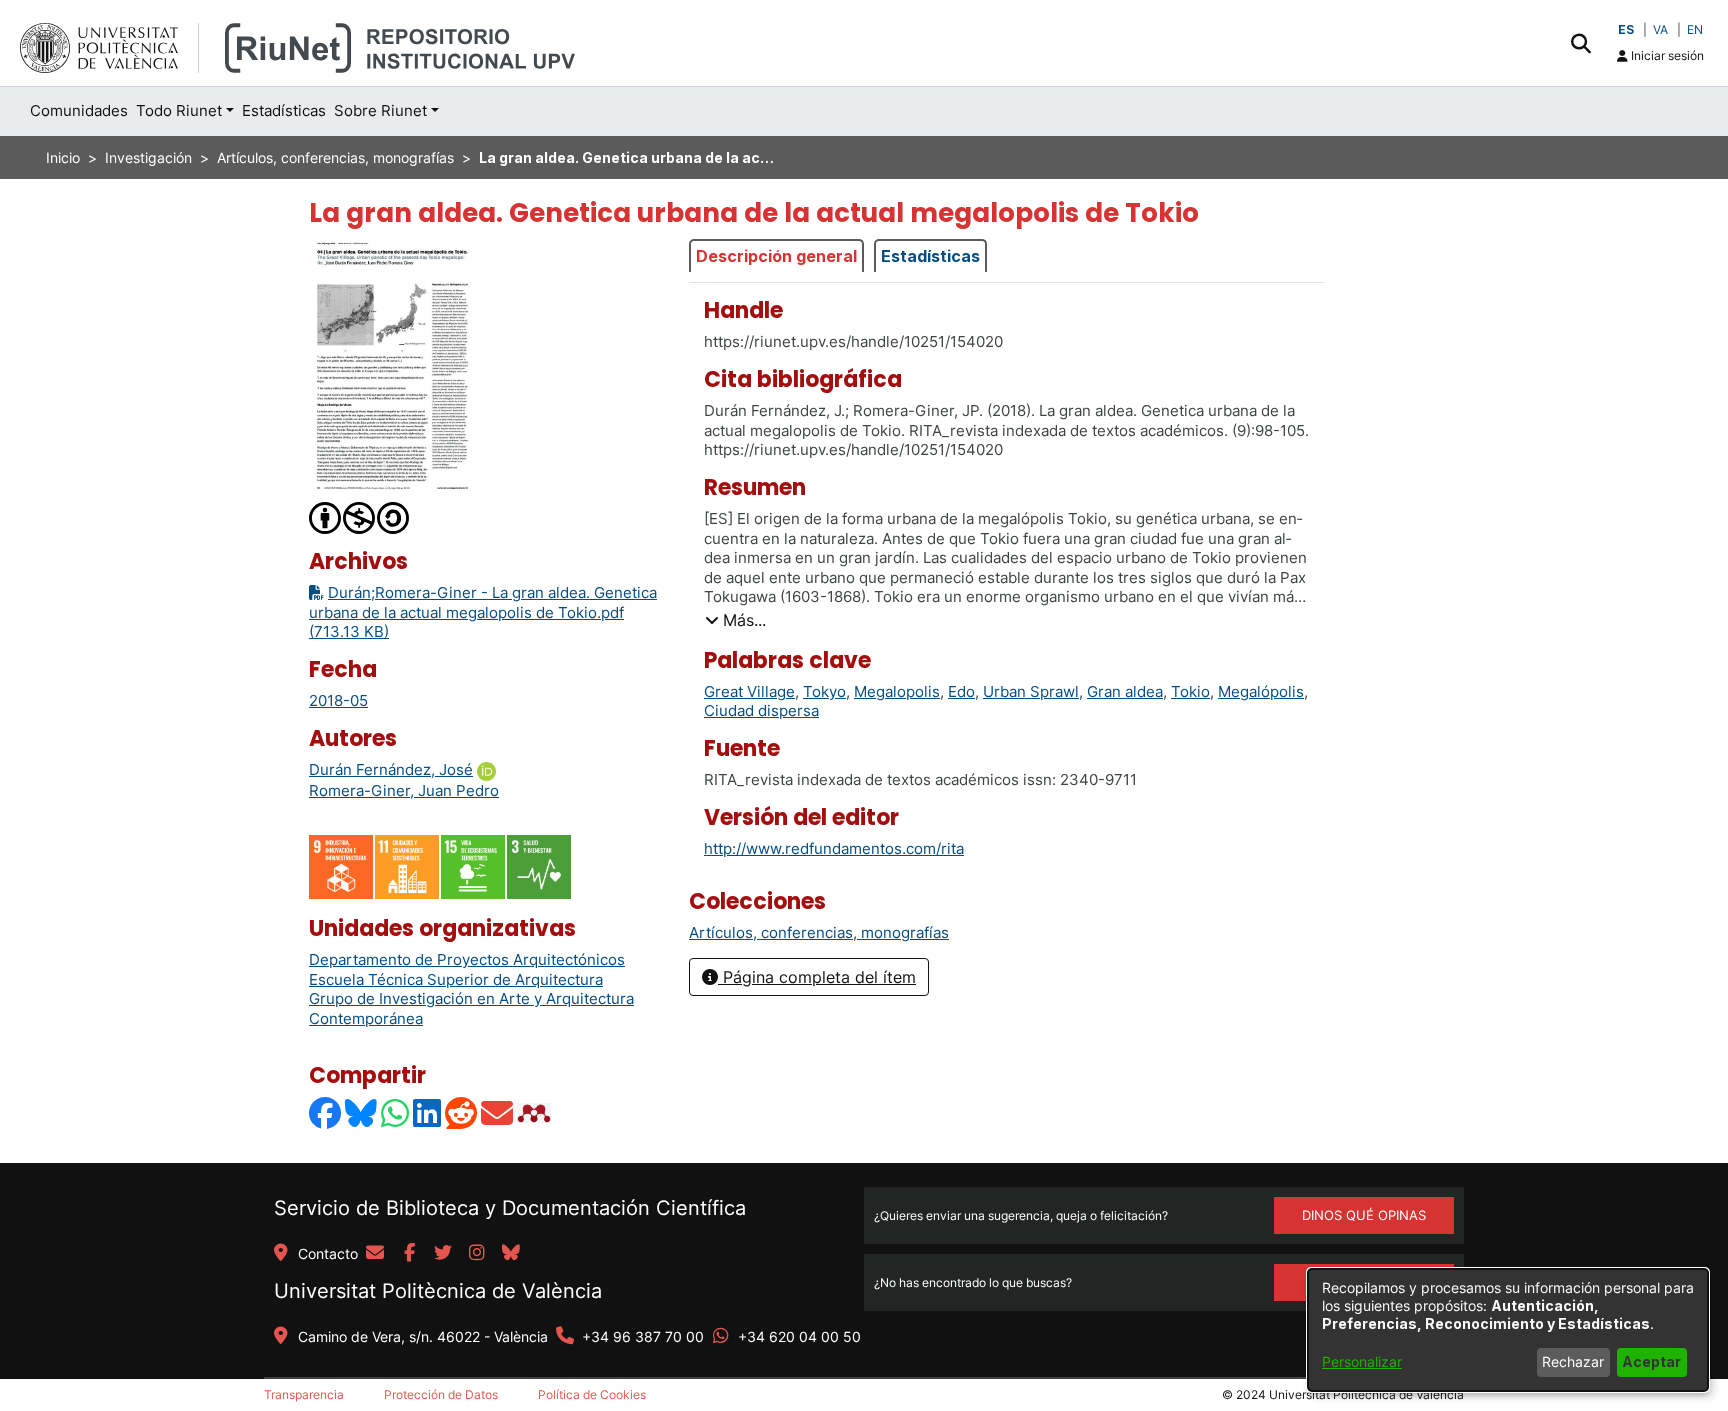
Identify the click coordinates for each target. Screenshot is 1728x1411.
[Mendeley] (536, 1112)
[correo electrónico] (375, 1254)
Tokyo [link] (824, 691)
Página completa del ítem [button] (817, 977)
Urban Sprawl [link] (1031, 691)
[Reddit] (462, 1112)
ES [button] (1626, 29)
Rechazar (1573, 1361)
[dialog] (1508, 1330)
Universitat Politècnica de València (438, 1291)
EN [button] (1695, 29)
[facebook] (409, 1254)
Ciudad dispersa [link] (761, 710)
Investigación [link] (148, 157)
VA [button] (1660, 29)
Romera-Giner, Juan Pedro (404, 790)
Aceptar (1651, 1361)
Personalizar (1362, 1361)
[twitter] (443, 1254)
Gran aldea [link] (1125, 691)
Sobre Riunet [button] (380, 110)
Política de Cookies (592, 1394)
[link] (819, 932)
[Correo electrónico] (498, 1112)
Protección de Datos (441, 1394)
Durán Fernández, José (391, 769)
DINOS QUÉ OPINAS (1364, 1215)
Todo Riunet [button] (179, 110)
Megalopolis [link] (897, 691)
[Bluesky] (362, 1112)
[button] (1580, 43)
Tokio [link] (1190, 691)
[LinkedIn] (428, 1112)
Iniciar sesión (1666, 55)
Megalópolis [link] (1261, 691)
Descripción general (776, 256)
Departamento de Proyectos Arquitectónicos (467, 959)
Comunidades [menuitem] (79, 110)
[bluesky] (511, 1254)
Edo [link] (961, 691)
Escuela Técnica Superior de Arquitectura (456, 979)
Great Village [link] (749, 691)
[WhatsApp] (396, 1112)
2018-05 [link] (338, 700)
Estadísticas (930, 256)
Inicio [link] (63, 157)
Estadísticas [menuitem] (284, 110)
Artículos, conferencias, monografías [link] (335, 157)
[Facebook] (326, 1112)
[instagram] (477, 1254)
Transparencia (304, 1394)
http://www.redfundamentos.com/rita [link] (834, 848)
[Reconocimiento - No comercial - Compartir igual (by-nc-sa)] (360, 516)
